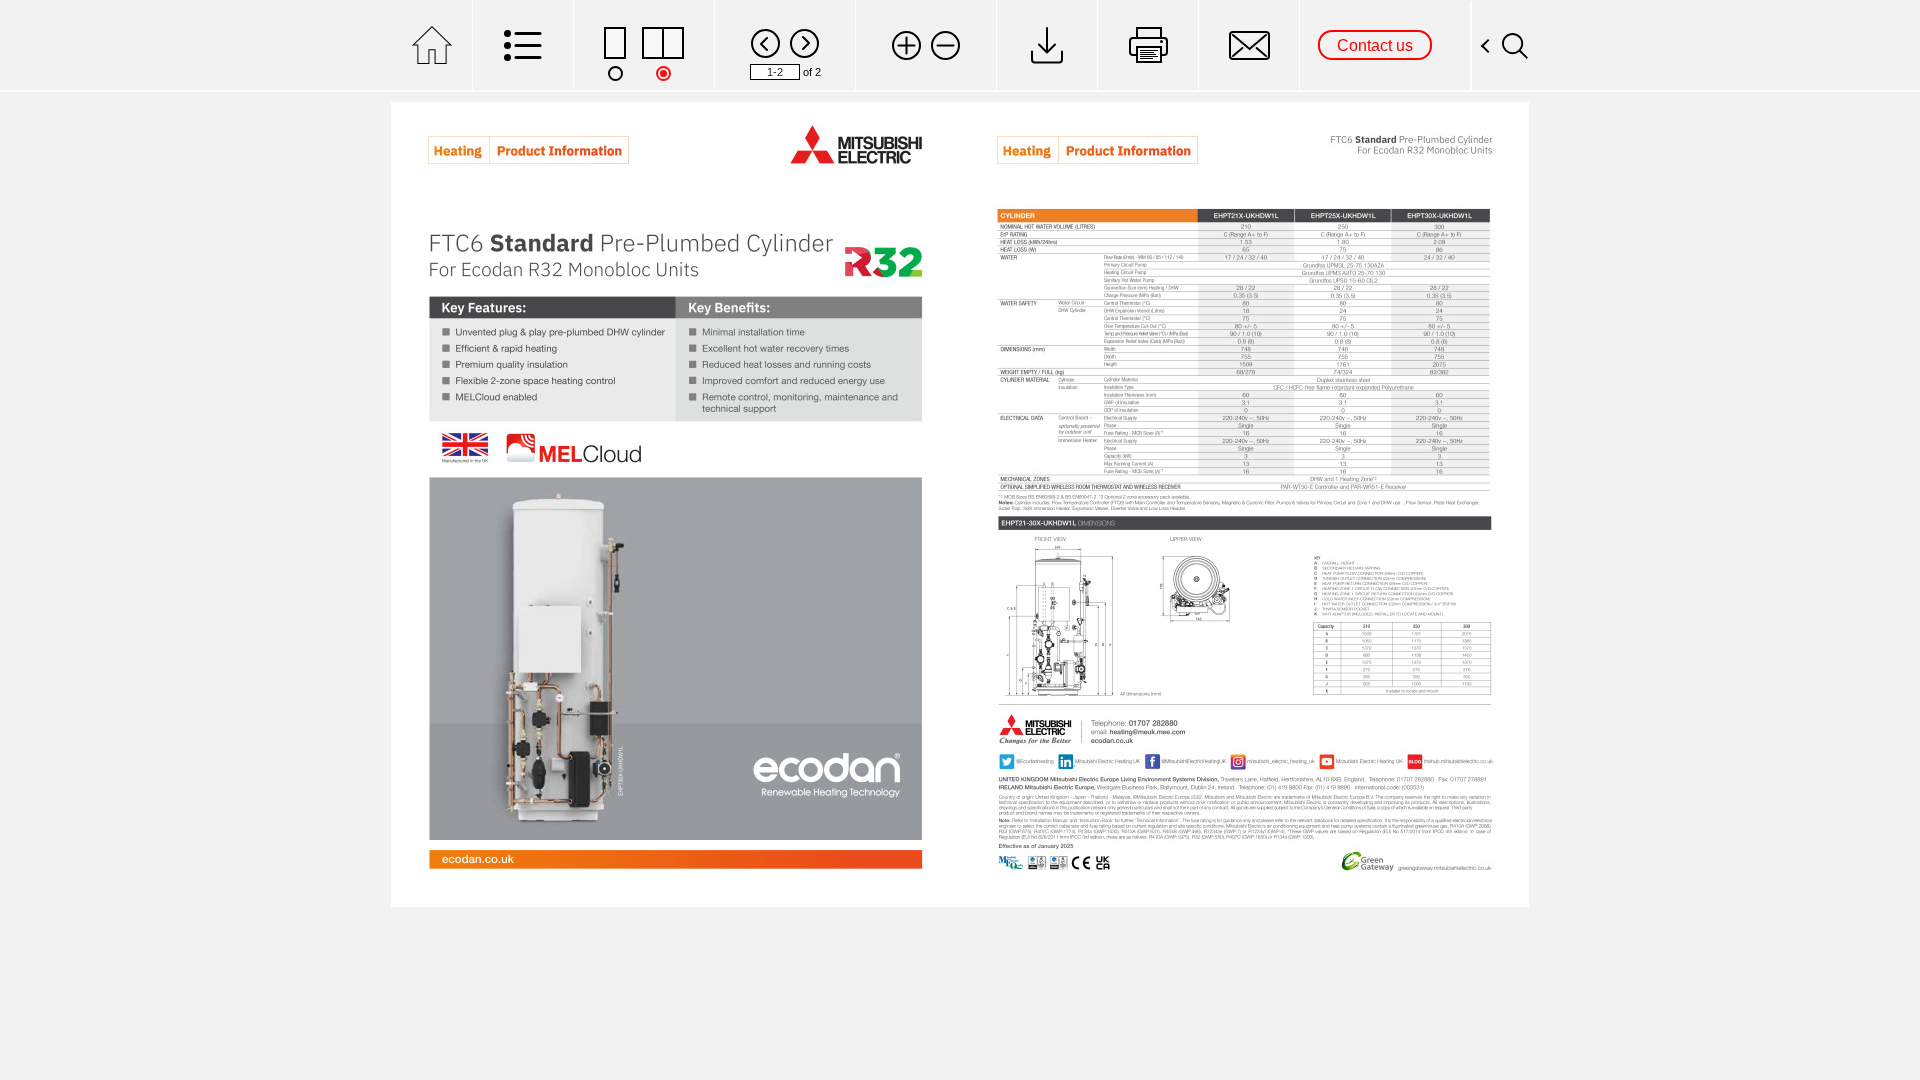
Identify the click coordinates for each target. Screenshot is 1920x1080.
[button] (906, 45)
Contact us (1375, 45)
